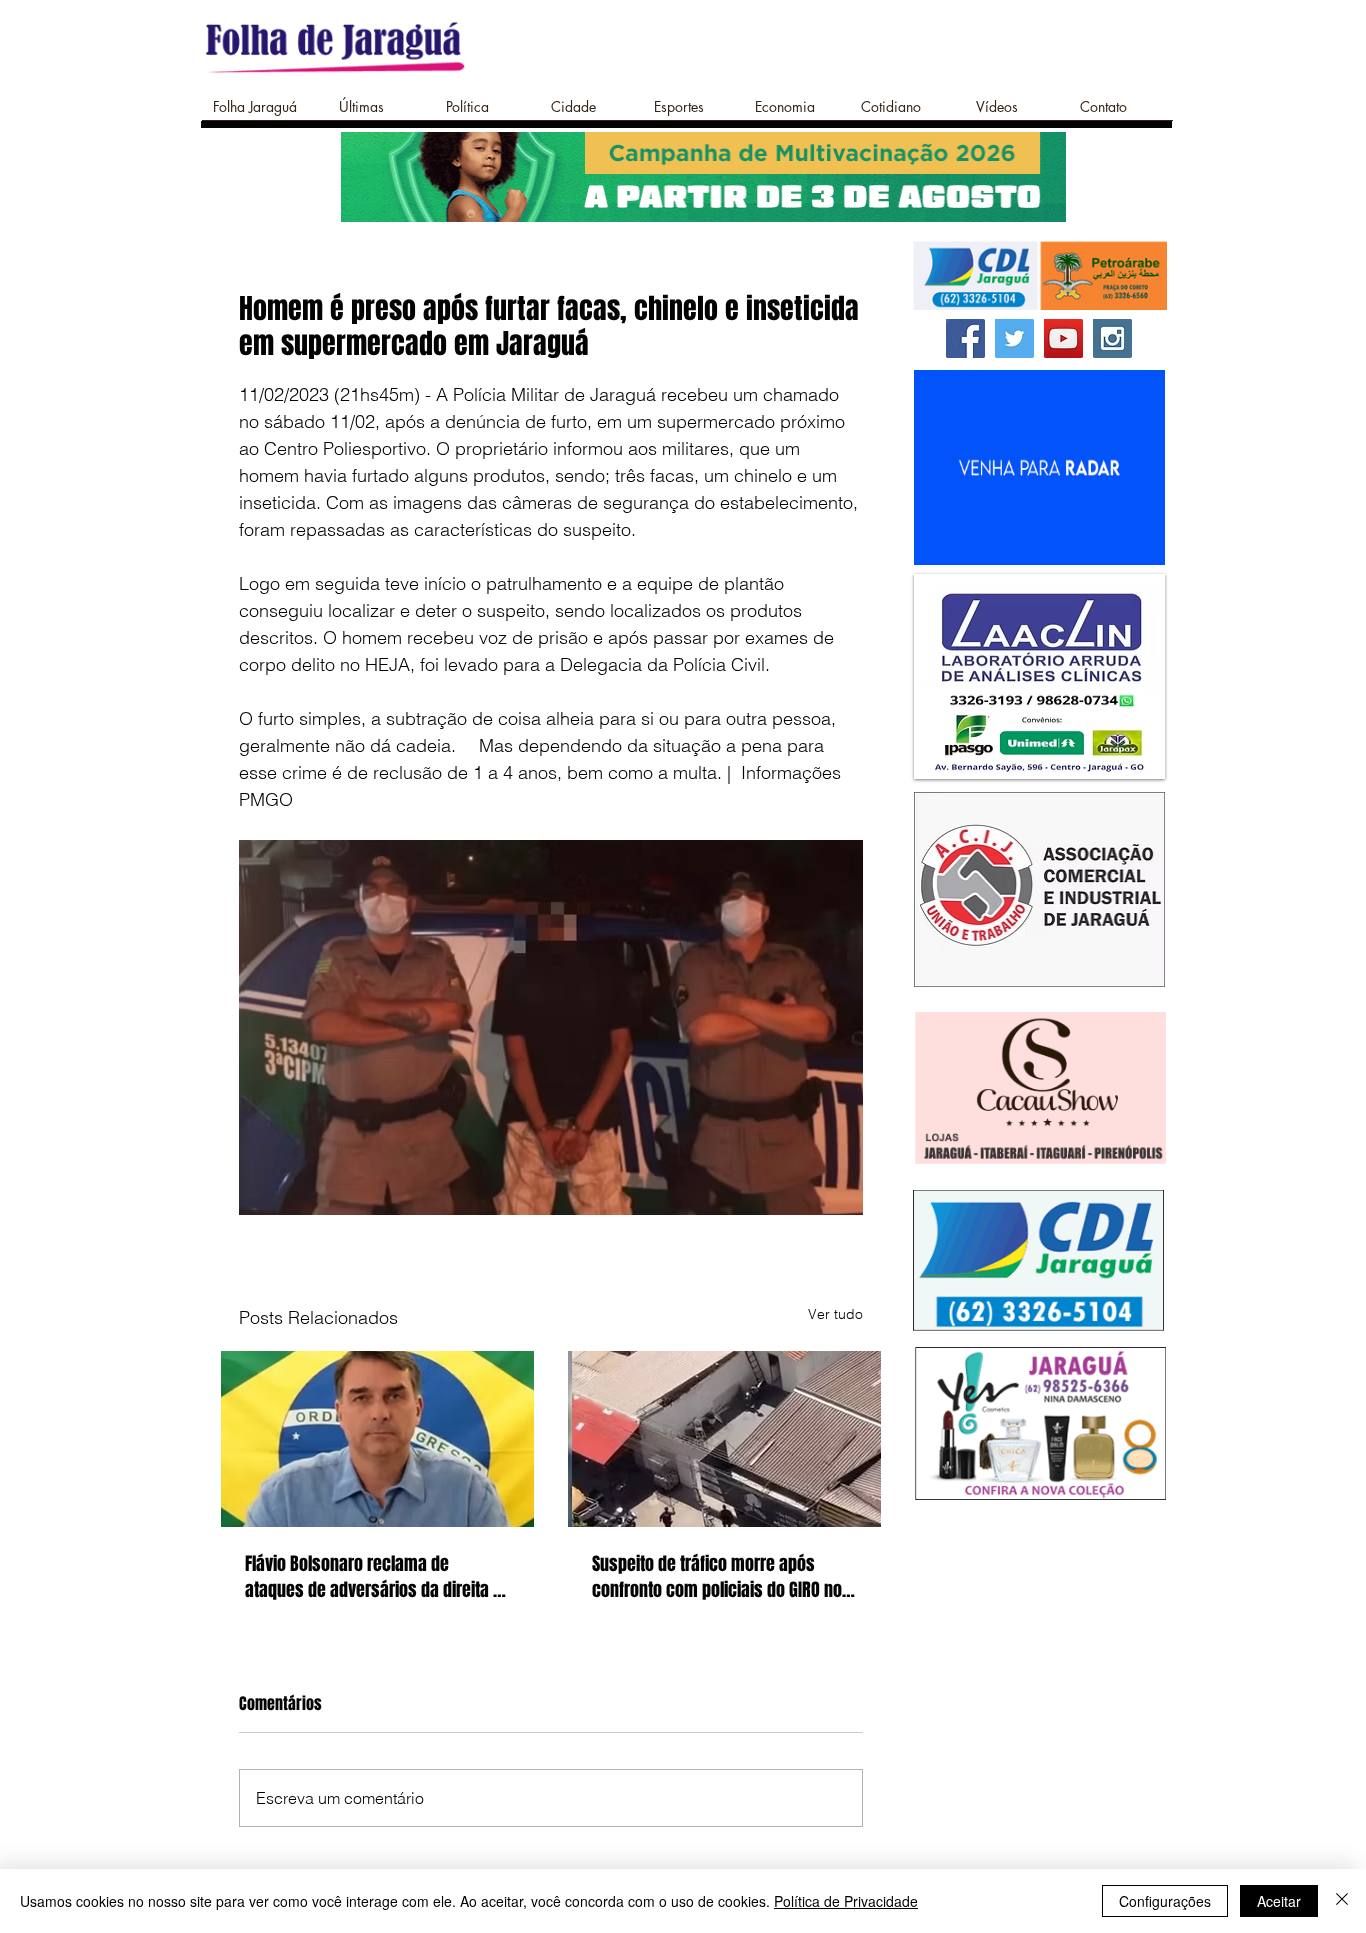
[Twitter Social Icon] (1014, 338)
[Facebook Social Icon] (965, 338)
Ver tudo (835, 1314)
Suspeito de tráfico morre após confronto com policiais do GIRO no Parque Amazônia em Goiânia (717, 1577)
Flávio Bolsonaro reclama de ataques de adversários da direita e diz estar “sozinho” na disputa (373, 1577)
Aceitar (1279, 1901)
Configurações (1165, 1901)
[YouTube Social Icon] (1063, 338)
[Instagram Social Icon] (1112, 338)
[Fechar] (1342, 1901)
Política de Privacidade (846, 1901)
